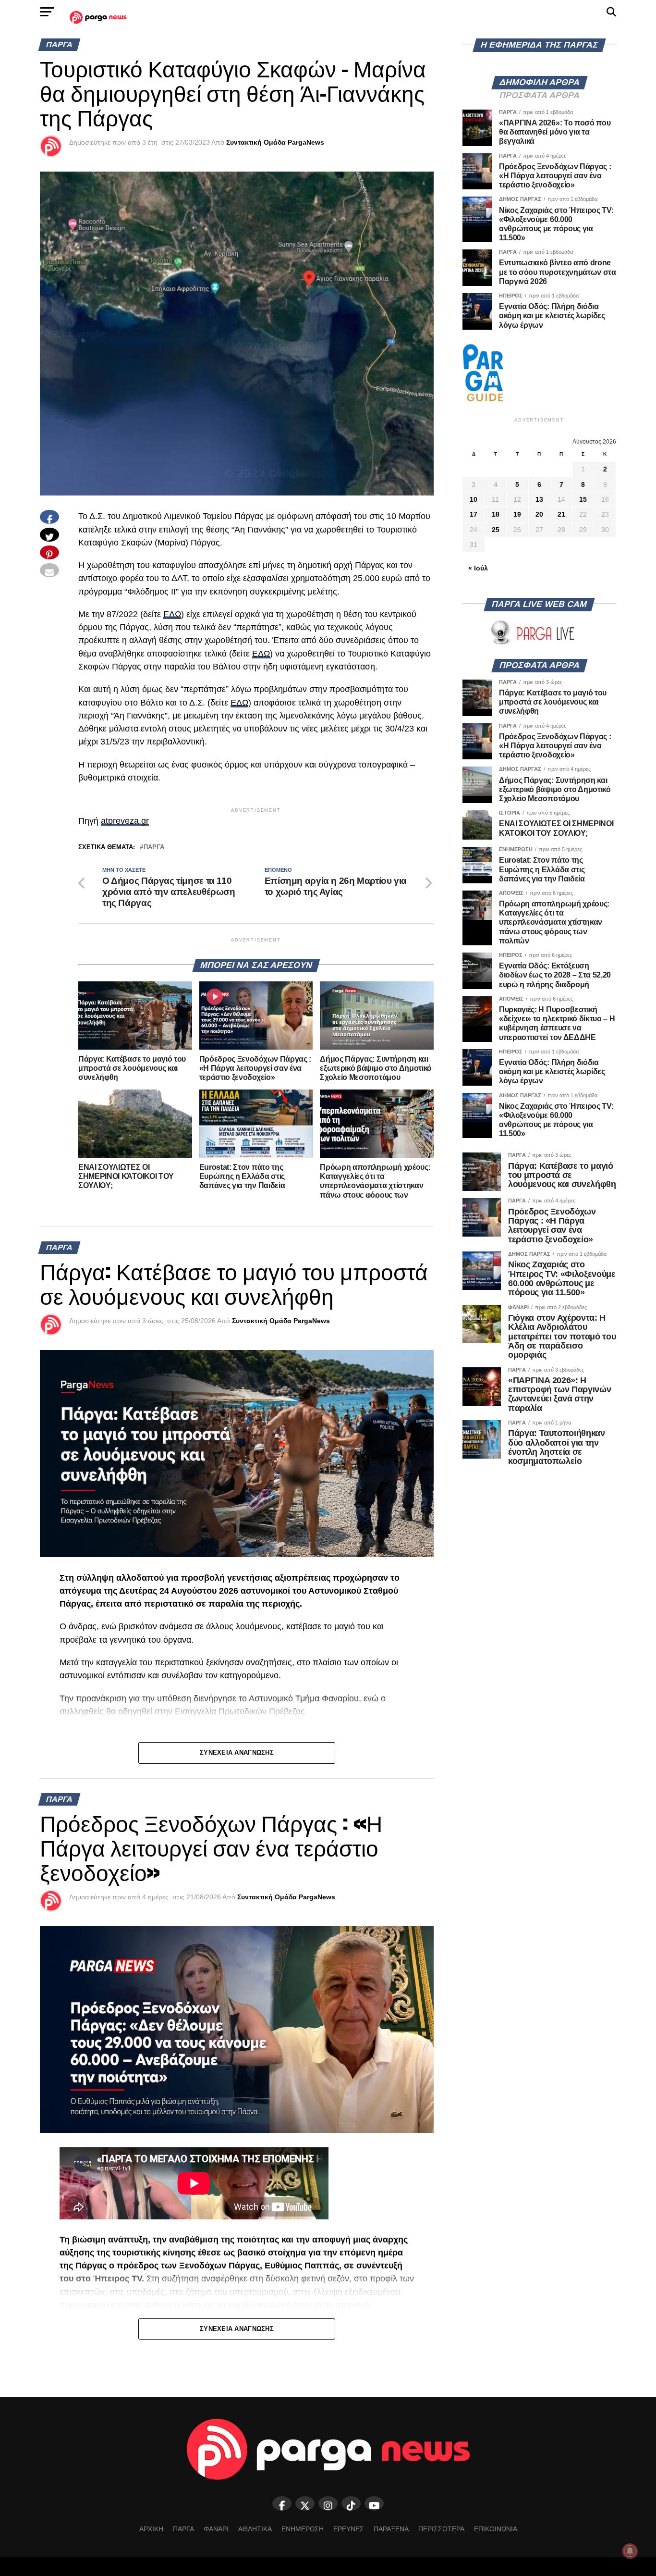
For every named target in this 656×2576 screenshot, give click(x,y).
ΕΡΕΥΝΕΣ (349, 2529)
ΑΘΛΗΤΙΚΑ (255, 2529)
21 (561, 514)
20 (539, 514)
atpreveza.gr (125, 821)
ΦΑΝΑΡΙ (216, 2529)
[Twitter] (305, 2503)
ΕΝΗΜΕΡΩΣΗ (303, 2529)
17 (474, 514)
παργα (154, 848)
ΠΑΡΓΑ (183, 2529)
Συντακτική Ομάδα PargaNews (275, 142)
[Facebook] (282, 2503)
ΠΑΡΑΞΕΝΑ (391, 2529)
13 (539, 499)
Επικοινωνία (496, 2529)
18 (496, 514)
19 (517, 514)
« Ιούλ (478, 568)
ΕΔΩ (172, 614)
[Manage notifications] (630, 2551)
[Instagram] (328, 2503)
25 (496, 530)
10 (474, 499)
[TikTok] (351, 2503)
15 (583, 499)
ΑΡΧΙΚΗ (151, 2529)
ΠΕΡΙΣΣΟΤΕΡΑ (441, 2529)
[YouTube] (374, 2503)
